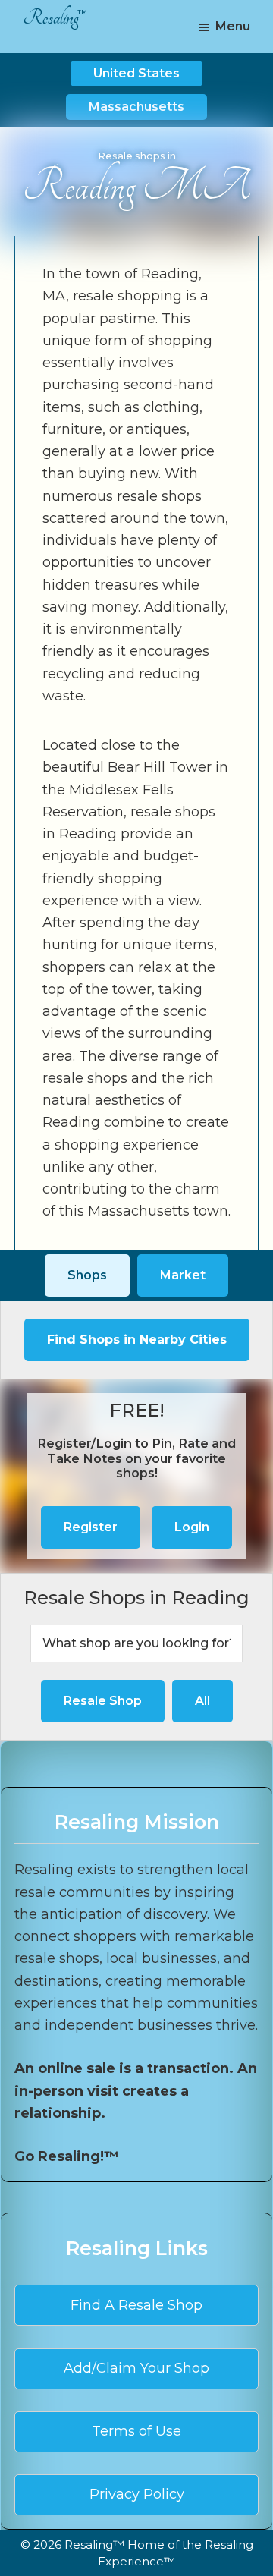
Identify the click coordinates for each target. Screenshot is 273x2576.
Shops (87, 1275)
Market (183, 1275)
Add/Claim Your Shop (136, 2368)
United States (136, 73)
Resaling (51, 18)
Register (91, 1527)
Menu (233, 26)
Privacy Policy (137, 2494)
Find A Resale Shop (136, 2305)
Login (192, 1527)
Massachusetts (136, 107)
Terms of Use (136, 2431)
